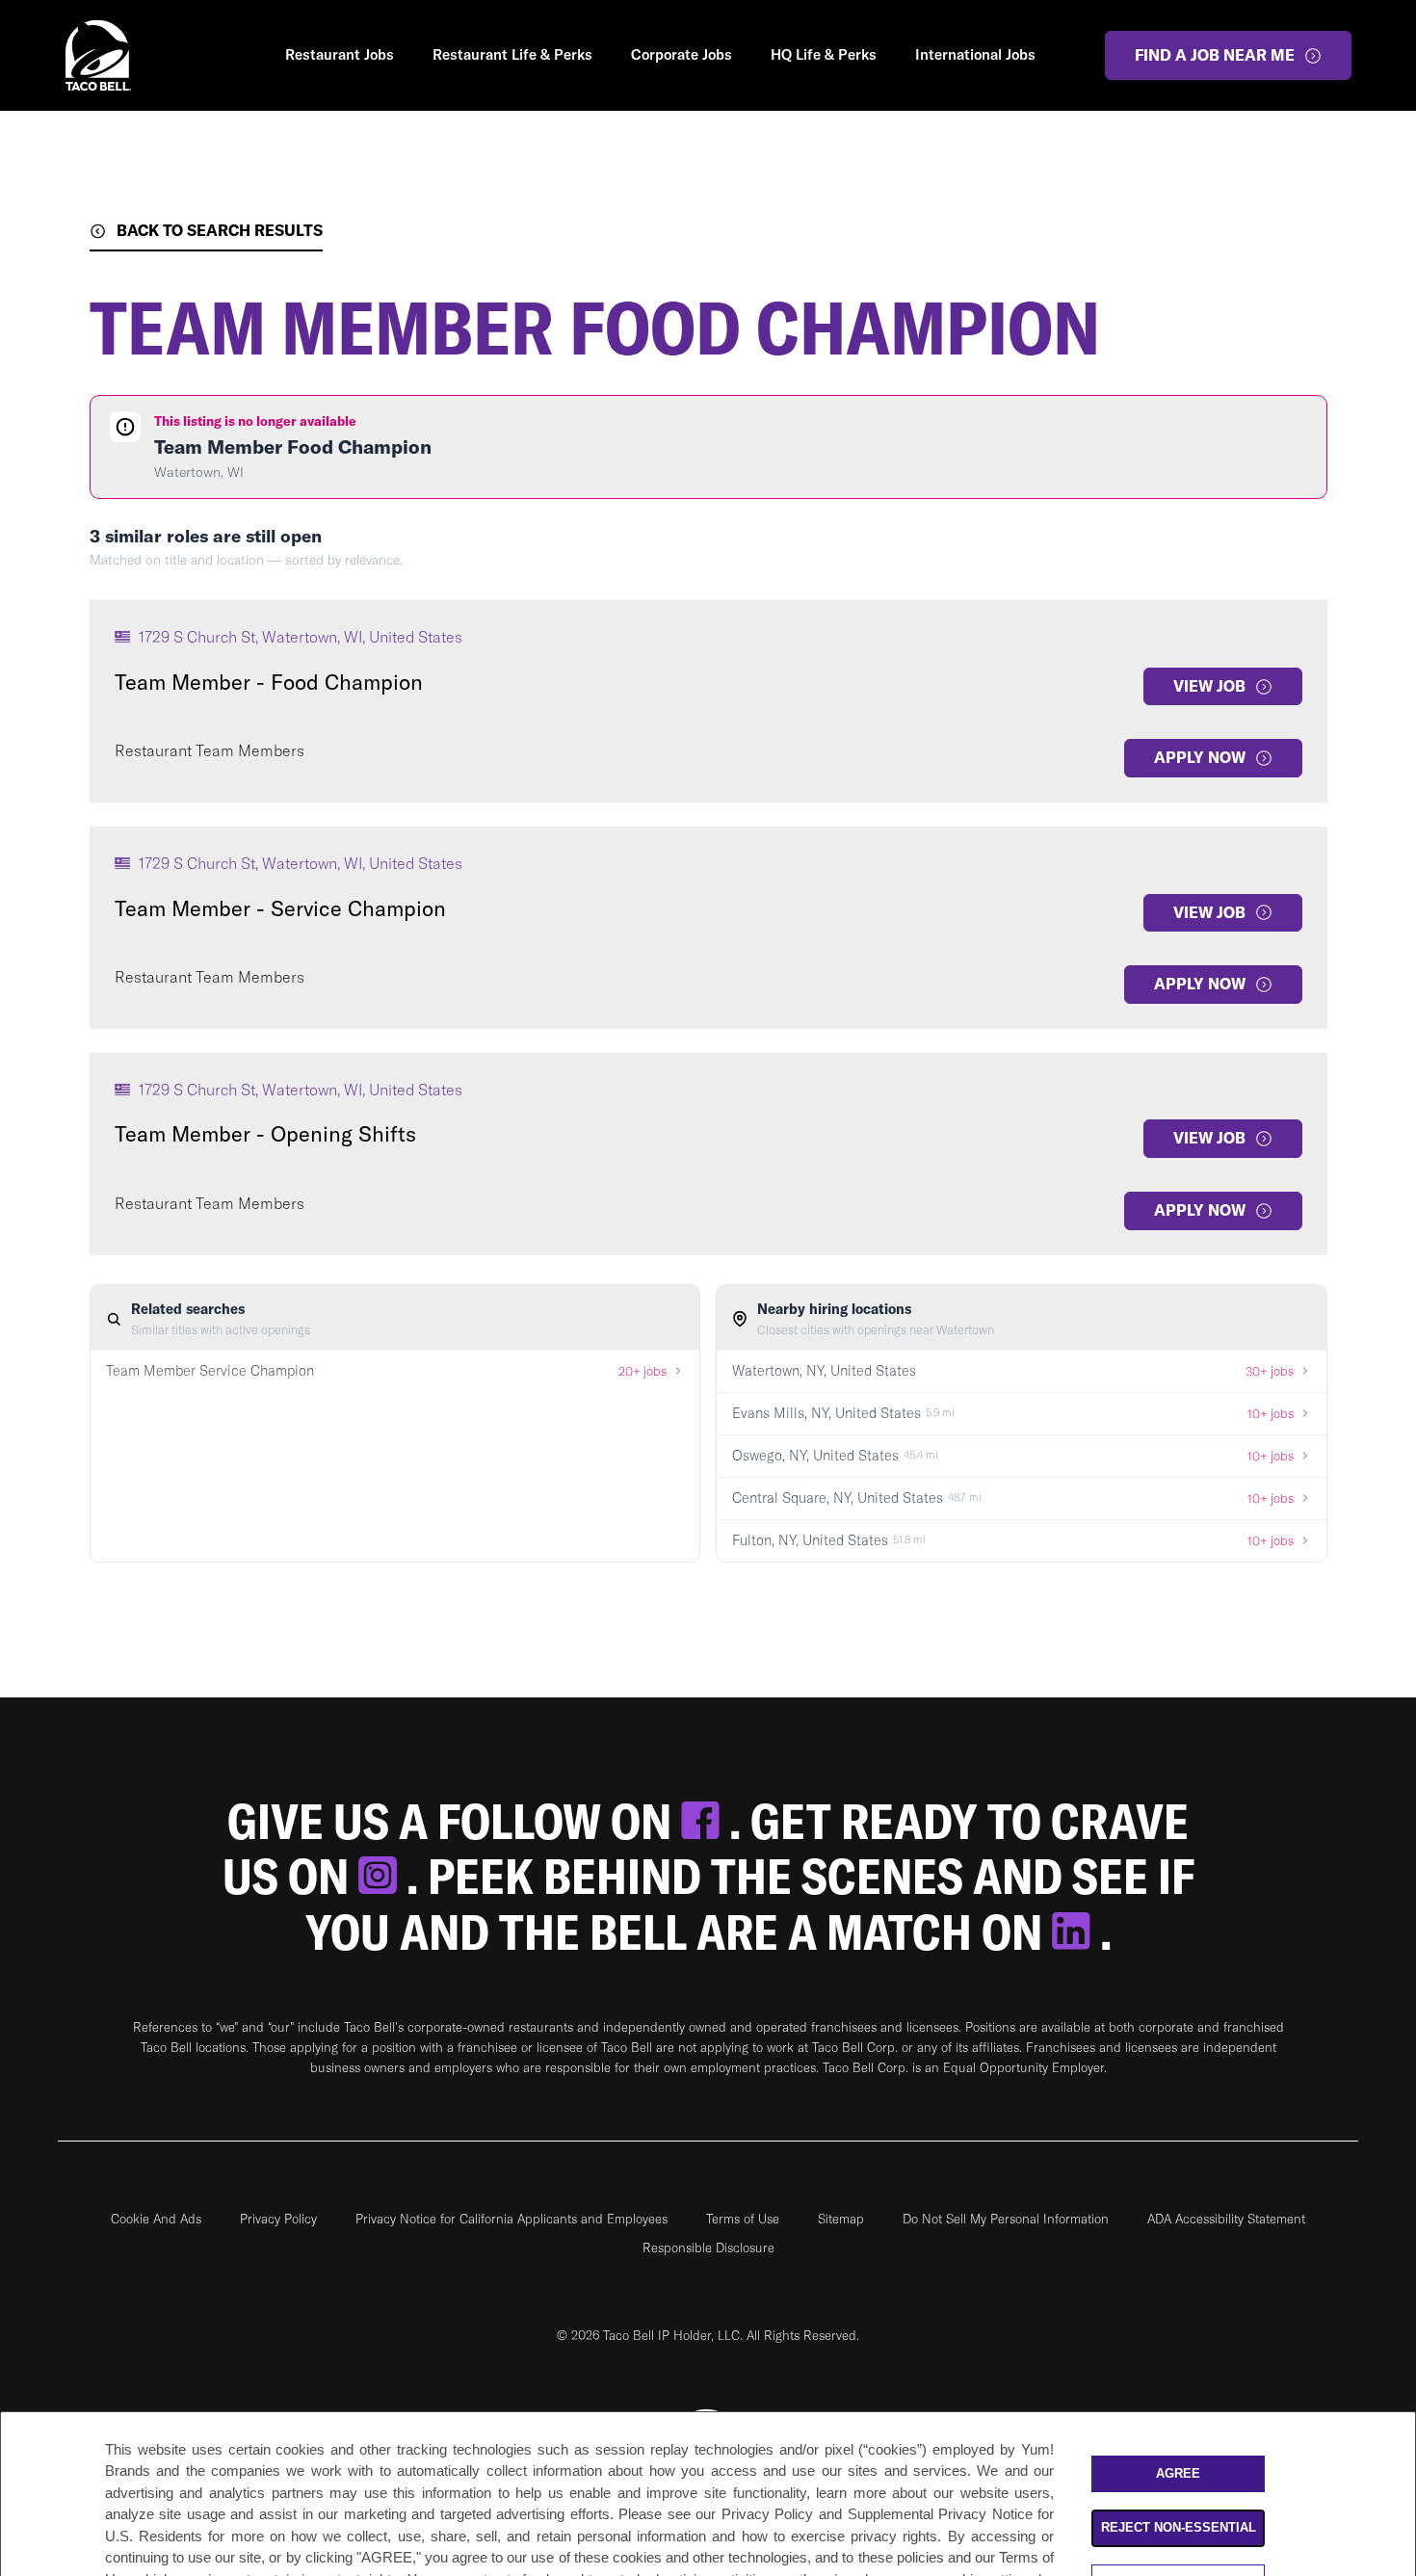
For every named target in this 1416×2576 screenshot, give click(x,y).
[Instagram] (382, 1876)
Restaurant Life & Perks (512, 54)
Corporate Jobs (682, 54)
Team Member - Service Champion (280, 908)
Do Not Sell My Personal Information (1006, 2219)
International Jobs (975, 54)
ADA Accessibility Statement (1226, 2219)
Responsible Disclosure (708, 2247)
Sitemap (841, 2219)
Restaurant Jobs (340, 54)
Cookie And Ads (156, 2219)
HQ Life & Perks (824, 54)
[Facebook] (705, 1821)
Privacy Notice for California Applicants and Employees (511, 2219)
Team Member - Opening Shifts (265, 1134)
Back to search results (220, 230)
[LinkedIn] (1076, 1932)
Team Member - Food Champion (269, 682)
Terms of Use (743, 2219)
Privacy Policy (278, 2219)
